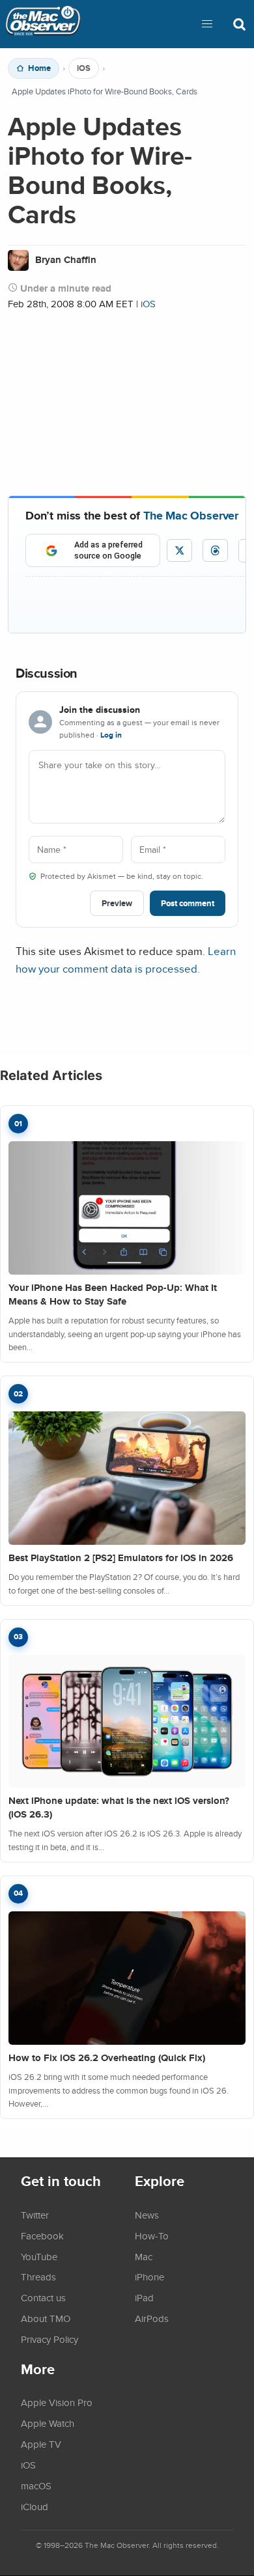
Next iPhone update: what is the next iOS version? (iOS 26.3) (119, 1807)
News (147, 2215)
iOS (84, 68)
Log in (111, 735)
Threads (38, 2277)
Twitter (35, 2215)
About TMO (46, 2318)
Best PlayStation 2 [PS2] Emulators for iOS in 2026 (121, 1558)
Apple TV (41, 2444)
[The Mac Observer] (43, 24)
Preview (117, 903)
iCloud (35, 2506)
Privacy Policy (49, 2339)
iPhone (149, 2277)
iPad (144, 2297)
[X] (179, 550)
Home (39, 68)
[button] (207, 24)
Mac (144, 2256)
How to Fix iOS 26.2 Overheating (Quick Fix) (107, 2058)
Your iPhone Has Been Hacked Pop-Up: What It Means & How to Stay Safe (113, 1295)
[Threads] (215, 550)
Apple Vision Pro (57, 2402)
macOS (36, 2486)
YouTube (39, 2256)
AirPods (152, 2318)
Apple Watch (48, 2423)
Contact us (43, 2297)
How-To (152, 2236)
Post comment (188, 903)
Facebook (42, 2236)
